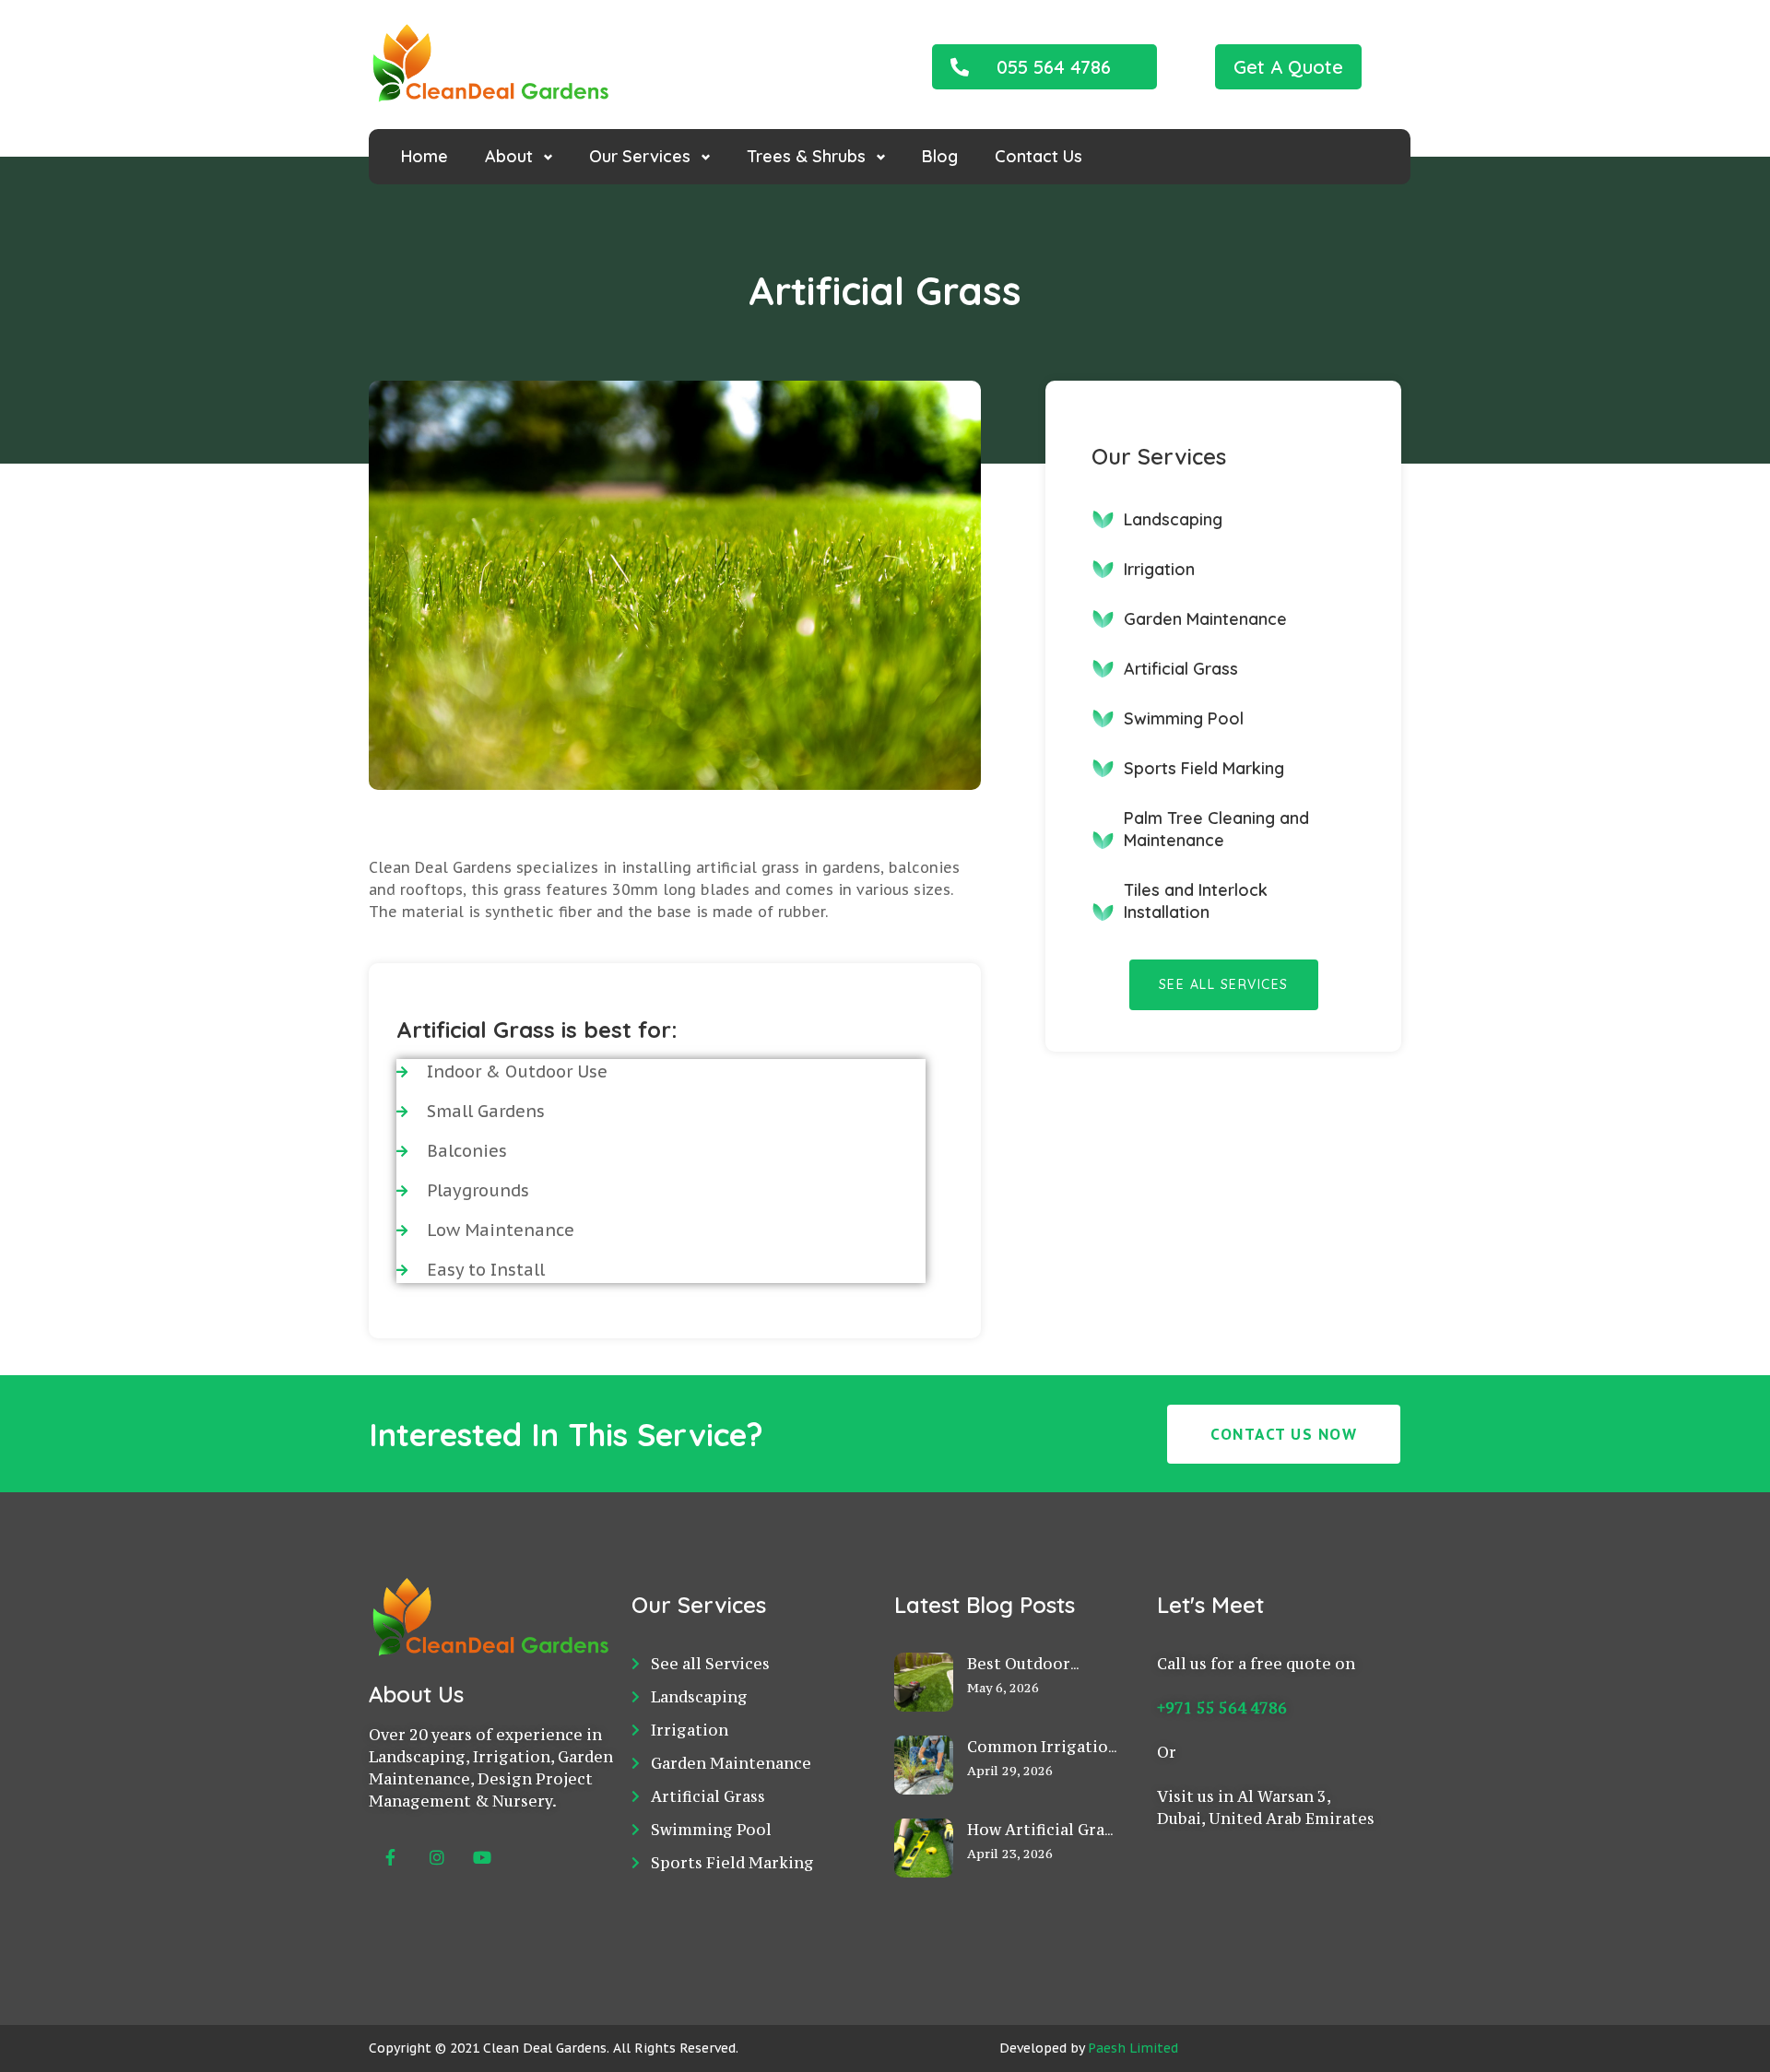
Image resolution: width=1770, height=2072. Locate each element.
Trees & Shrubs (806, 156)
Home (425, 156)
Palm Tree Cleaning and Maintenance (1216, 829)
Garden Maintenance (1205, 619)
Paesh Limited (1133, 2048)
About (509, 156)
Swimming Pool (1184, 718)
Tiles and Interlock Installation (1196, 901)
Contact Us (1038, 156)
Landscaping (1173, 519)
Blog (940, 156)
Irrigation (1159, 569)
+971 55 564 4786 (1222, 1708)
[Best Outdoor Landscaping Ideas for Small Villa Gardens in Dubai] (924, 1725)
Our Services (640, 156)
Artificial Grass (1181, 669)
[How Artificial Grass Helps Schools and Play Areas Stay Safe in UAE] (924, 1890)
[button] (1044, 67)
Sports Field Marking (1204, 768)
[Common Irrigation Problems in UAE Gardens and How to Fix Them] (924, 1807)
